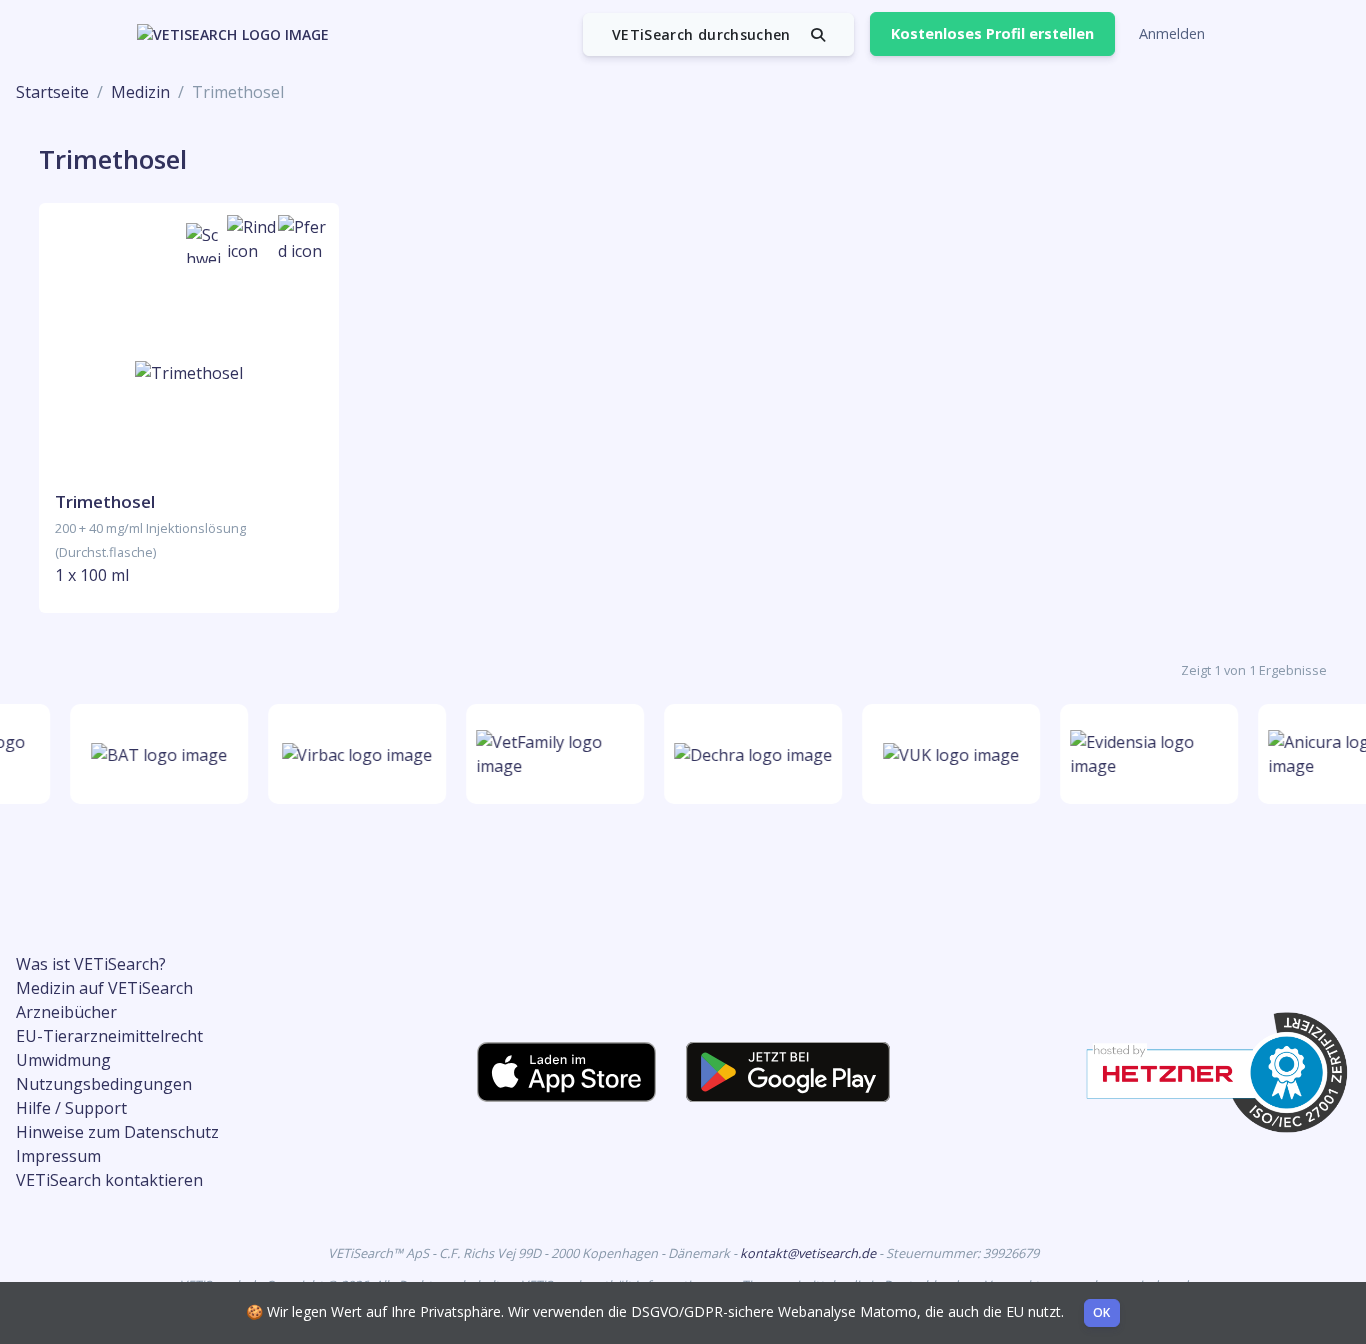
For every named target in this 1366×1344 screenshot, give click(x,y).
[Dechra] (749, 754)
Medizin (140, 92)
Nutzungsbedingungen (104, 1084)
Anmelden (1172, 33)
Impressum (58, 1156)
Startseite (52, 92)
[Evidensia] (1145, 754)
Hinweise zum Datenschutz (117, 1132)
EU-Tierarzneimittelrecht (109, 1036)
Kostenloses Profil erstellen (992, 33)
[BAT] (155, 754)
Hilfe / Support (71, 1108)
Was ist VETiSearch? (91, 964)
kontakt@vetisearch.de (809, 1253)
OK (1102, 1312)
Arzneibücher (66, 1012)
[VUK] (947, 754)
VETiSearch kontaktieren (109, 1180)
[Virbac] (352, 754)
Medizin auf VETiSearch (104, 988)
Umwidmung (63, 1060)
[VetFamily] (551, 754)
